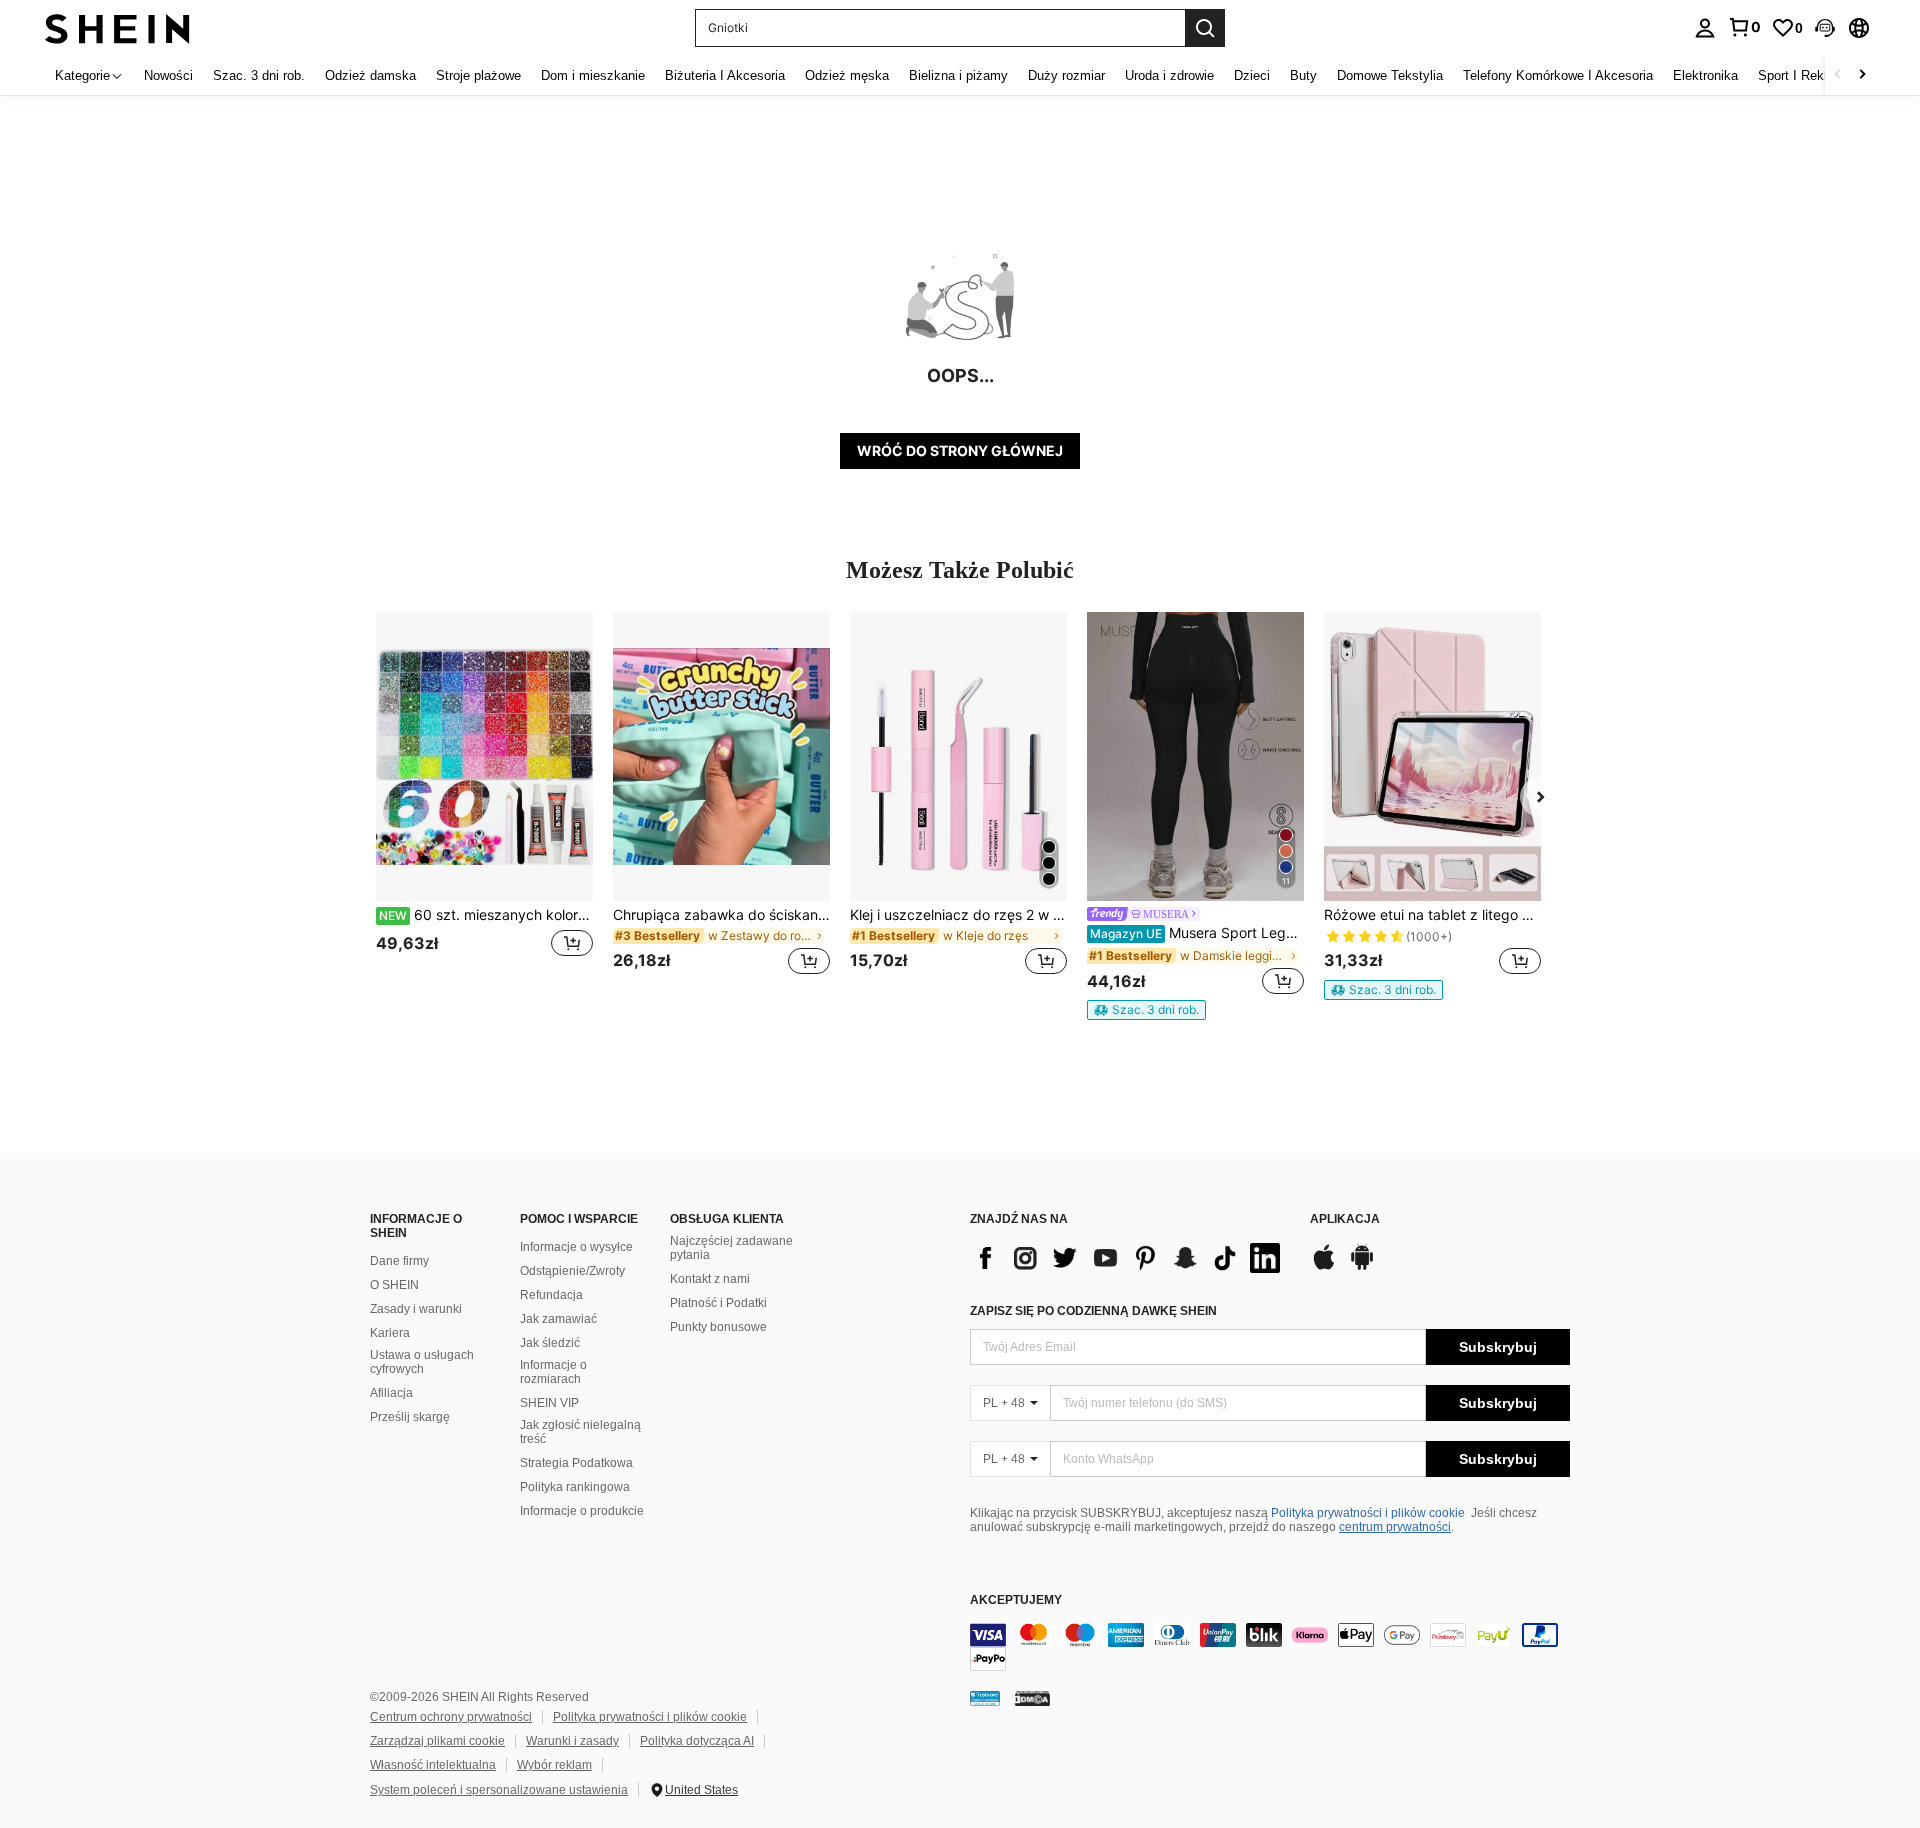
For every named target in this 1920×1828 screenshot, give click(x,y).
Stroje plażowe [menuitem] (478, 75)
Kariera (390, 1333)
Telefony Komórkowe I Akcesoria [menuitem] (1558, 75)
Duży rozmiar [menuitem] (1066, 75)
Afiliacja (391, 1393)
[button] (1825, 28)
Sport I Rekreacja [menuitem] (1808, 75)
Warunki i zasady (572, 1741)
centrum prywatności (1395, 1527)
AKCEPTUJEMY (1016, 1600)
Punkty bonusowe (718, 1327)
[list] (1130, 1258)
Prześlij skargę (410, 1417)
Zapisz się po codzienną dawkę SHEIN (1093, 1311)
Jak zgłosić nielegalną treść (580, 1432)
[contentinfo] (1270, 1647)
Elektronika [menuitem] (1705, 75)
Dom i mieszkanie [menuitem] (593, 75)
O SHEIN (394, 1285)
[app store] (1324, 1267)
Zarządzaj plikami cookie (437, 1741)
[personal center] (1705, 28)
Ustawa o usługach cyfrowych (422, 1362)
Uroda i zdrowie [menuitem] (1169, 75)
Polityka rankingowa (575, 1487)
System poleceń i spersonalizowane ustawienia (499, 1790)
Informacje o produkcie (582, 1511)
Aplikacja (1345, 1219)
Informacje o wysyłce (576, 1247)
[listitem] (484, 805)
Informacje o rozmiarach (553, 1372)
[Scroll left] (1838, 75)
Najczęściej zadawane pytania (731, 1248)
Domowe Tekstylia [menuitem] (1390, 75)
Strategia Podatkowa (576, 1463)
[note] (1146, 1010)
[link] (1744, 27)
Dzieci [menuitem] (1252, 75)
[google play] (1362, 1267)
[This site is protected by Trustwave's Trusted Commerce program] (985, 1698)
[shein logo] (117, 27)
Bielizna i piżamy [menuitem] (958, 75)
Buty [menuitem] (1303, 75)
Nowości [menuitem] (168, 75)
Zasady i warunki (416, 1309)
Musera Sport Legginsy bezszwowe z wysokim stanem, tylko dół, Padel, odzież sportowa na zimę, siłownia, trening (1197, 933)
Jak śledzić (550, 1343)
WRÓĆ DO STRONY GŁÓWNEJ (960, 450)
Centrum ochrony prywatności (451, 1717)
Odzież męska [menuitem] (847, 75)
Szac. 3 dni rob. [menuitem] (259, 75)
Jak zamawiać (558, 1319)
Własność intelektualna (433, 1765)
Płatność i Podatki (718, 1303)
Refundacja (551, 1295)
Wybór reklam (554, 1765)
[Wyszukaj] (1205, 28)
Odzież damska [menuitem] (370, 75)
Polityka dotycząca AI (697, 1741)
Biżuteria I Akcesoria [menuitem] (725, 75)
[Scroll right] (1862, 75)
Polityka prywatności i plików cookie (1368, 1513)
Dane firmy (399, 1261)
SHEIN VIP (549, 1403)
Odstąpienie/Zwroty (572, 1271)
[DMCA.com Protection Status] (1032, 1698)
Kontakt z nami (710, 1279)
